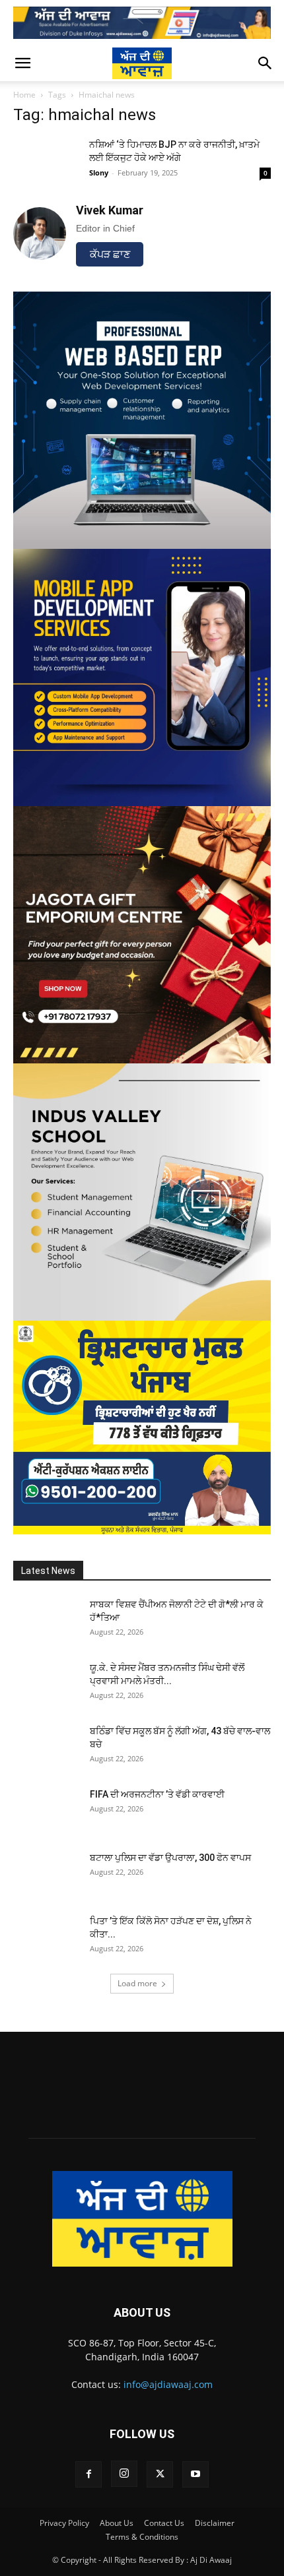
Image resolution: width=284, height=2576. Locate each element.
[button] (22, 63)
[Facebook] (89, 2474)
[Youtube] (195, 2474)
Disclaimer (215, 2523)
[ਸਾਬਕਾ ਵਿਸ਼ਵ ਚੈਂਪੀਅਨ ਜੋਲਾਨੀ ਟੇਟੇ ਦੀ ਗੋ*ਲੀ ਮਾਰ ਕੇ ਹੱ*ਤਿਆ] (46, 1621)
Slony (99, 173)
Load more (137, 1983)
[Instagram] (124, 2474)
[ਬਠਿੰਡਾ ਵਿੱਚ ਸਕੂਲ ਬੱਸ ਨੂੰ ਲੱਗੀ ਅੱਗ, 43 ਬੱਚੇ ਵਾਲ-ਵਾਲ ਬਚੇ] (46, 1747)
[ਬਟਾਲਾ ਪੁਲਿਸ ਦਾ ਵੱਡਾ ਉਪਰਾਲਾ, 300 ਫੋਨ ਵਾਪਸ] (46, 1874)
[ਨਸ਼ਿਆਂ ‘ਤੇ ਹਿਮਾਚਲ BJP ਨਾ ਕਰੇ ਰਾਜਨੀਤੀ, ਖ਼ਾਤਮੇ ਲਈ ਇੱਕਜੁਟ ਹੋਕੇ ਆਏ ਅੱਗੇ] (46, 161)
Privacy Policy (64, 2523)
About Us (117, 2523)
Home (24, 95)
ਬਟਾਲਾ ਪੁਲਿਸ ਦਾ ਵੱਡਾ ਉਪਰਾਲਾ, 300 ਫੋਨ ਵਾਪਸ (170, 1858)
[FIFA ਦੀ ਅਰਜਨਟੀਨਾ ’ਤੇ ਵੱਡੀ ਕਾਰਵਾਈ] (46, 1811)
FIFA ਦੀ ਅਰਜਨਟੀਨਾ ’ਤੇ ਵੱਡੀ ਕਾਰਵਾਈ (157, 1794)
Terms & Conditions (142, 2537)
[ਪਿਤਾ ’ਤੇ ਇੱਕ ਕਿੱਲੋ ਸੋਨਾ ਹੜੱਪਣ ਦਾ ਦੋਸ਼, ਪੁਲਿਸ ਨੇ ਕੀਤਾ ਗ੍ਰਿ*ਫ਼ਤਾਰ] (46, 1937)
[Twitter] (160, 2474)
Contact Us (164, 2523)
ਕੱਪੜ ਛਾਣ (110, 254)
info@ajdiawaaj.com (168, 2384)
